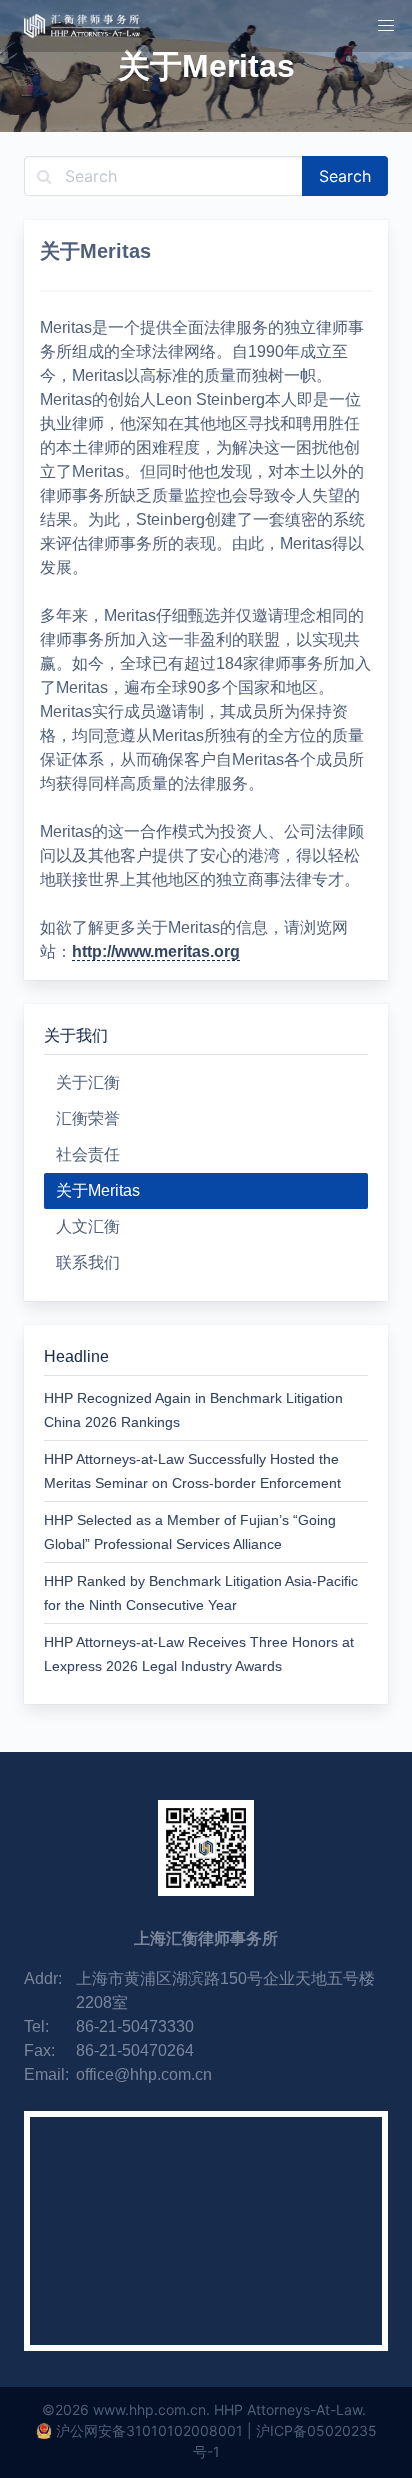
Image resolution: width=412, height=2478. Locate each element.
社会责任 (88, 1154)
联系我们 (88, 1262)
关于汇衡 (88, 1082)
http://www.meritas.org (156, 951)
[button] (386, 26)
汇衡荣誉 (88, 1118)
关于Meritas (98, 1190)
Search (345, 176)
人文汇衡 (88, 1226)
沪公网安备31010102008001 (149, 2430)
